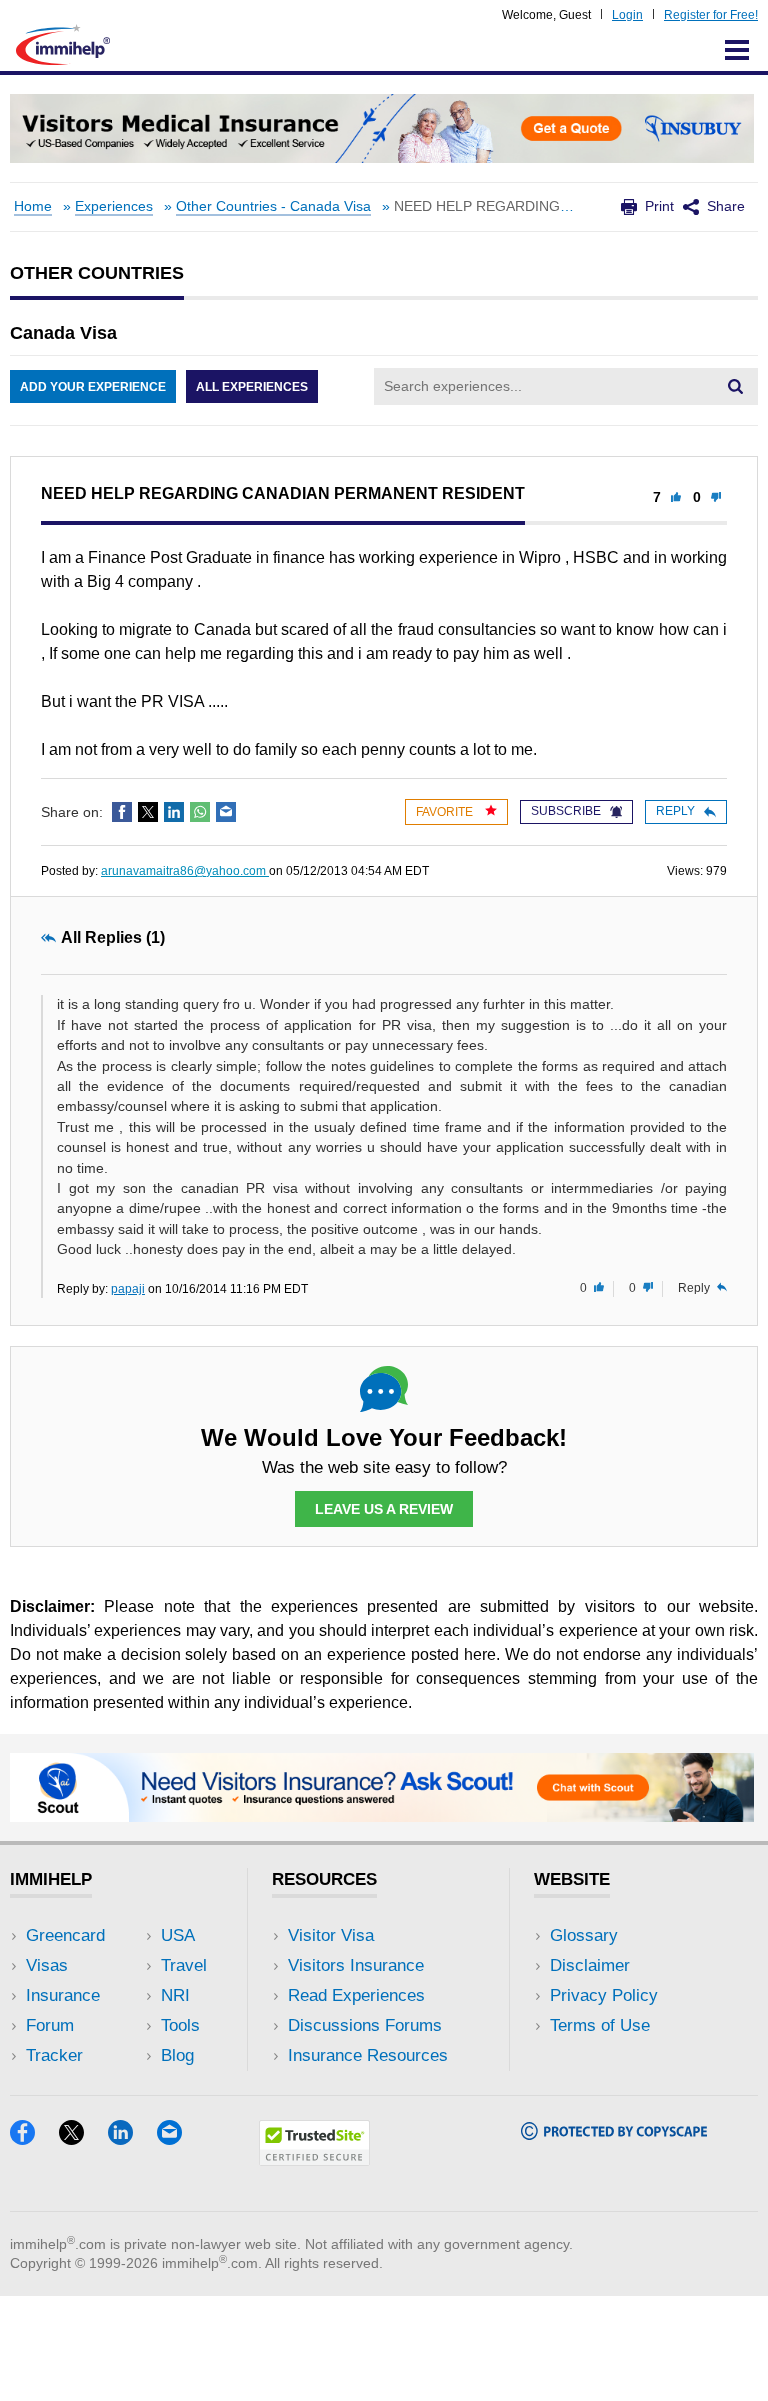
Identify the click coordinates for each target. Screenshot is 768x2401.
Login (627, 15)
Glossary (584, 1935)
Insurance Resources (368, 2055)
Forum (50, 2025)
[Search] (735, 386)
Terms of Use (600, 2025)
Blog (177, 2055)
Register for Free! (711, 15)
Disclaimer (590, 1965)
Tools (180, 2025)
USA (178, 1935)
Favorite (446, 812)
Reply (675, 811)
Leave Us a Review (384, 1509)
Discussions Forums (365, 2025)
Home (33, 206)
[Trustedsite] (314, 2159)
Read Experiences (356, 1995)
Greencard (65, 1935)
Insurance (63, 1995)
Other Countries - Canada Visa (273, 206)
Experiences (114, 206)
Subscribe (566, 811)
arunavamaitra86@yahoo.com (185, 871)
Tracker (54, 2055)
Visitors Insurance (356, 1965)
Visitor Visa (331, 1935)
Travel (184, 1965)
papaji (128, 1289)
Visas (47, 1965)
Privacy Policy (604, 1995)
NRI (175, 1995)
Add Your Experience (93, 387)
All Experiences (252, 387)
